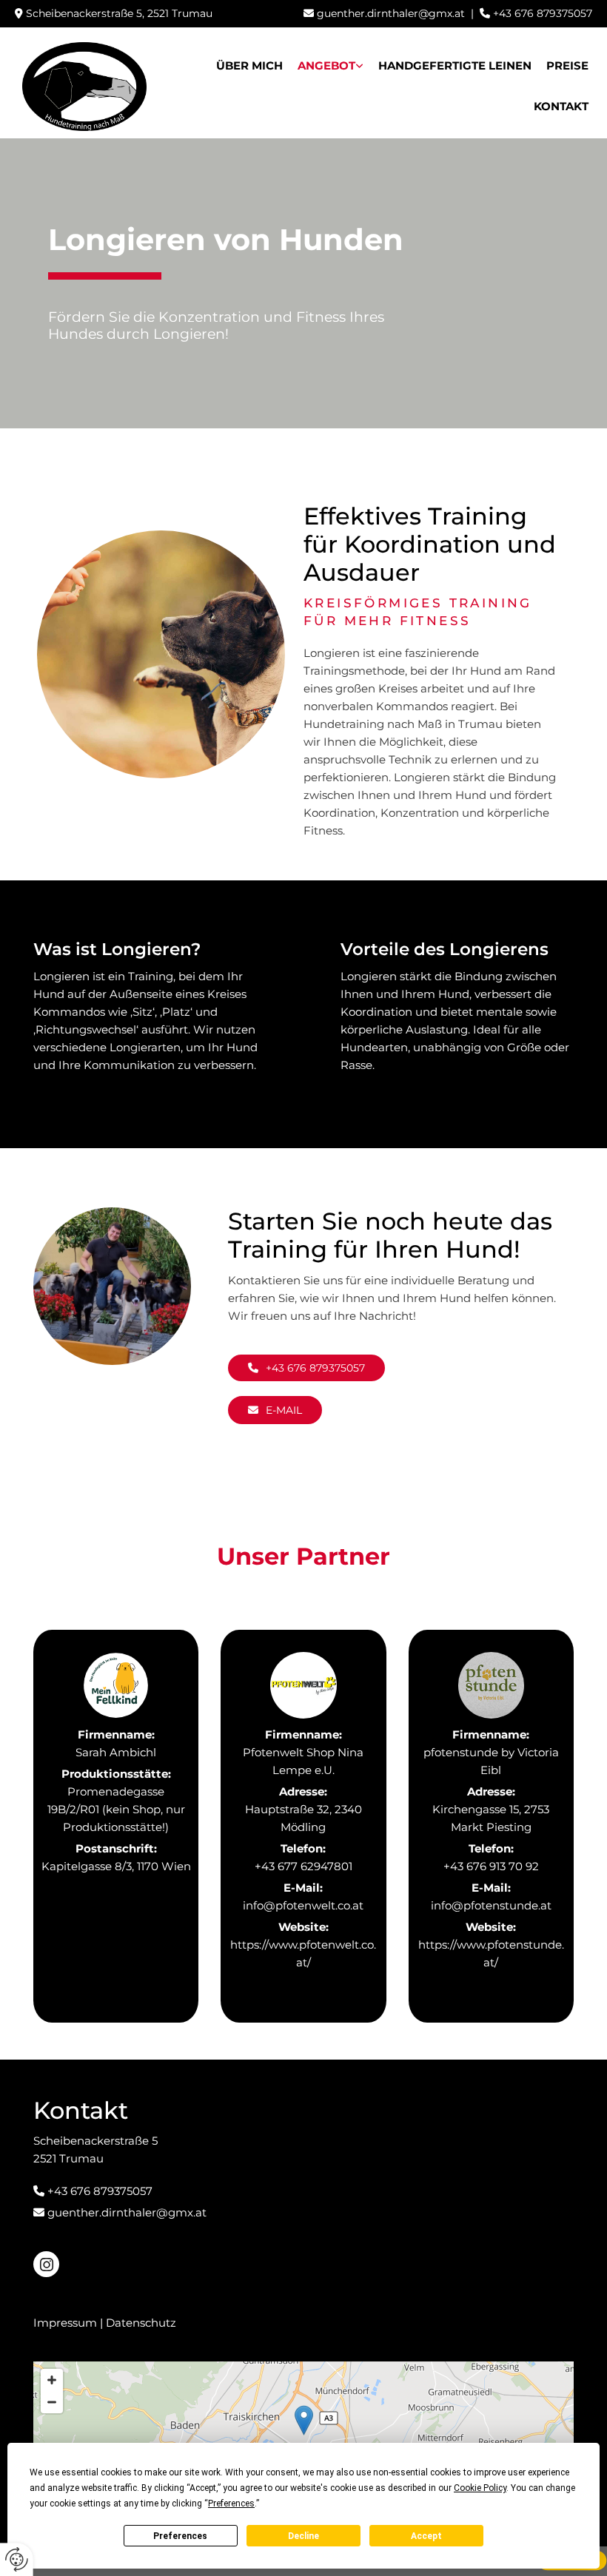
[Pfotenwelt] (303, 1685)
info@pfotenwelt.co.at (303, 1905)
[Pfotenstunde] (491, 1685)
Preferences (180, 2536)
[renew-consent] (17, 2559)
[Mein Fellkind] (116, 1685)
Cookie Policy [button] (480, 2488)
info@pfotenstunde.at (491, 1905)
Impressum (65, 2323)
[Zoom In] (52, 2380)
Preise (567, 65)
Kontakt (561, 106)
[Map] (303, 2435)
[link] (331, 63)
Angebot (326, 65)
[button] (306, 1368)
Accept (426, 2536)
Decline (303, 2536)
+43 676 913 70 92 (491, 1866)
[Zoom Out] (52, 2402)
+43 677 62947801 (303, 1866)
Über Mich (249, 65)
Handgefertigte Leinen (455, 65)
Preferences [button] (231, 2503)
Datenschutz (141, 2323)
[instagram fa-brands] (46, 2264)
